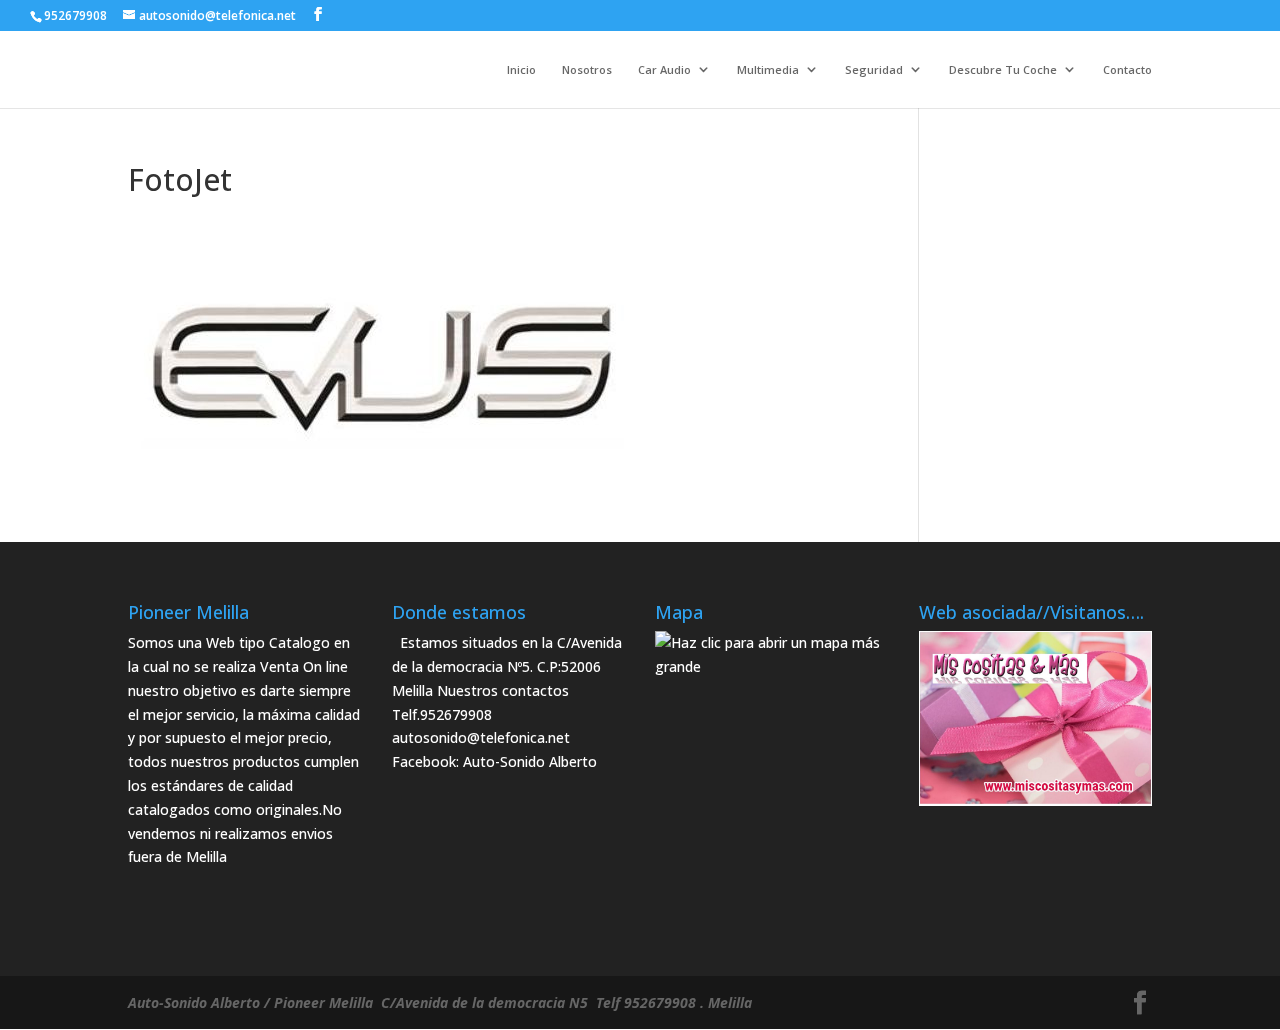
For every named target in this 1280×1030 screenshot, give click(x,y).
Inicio (521, 70)
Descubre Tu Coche (1003, 70)
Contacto (1127, 70)
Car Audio (664, 70)
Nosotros (587, 70)
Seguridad (874, 70)
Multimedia (768, 70)
